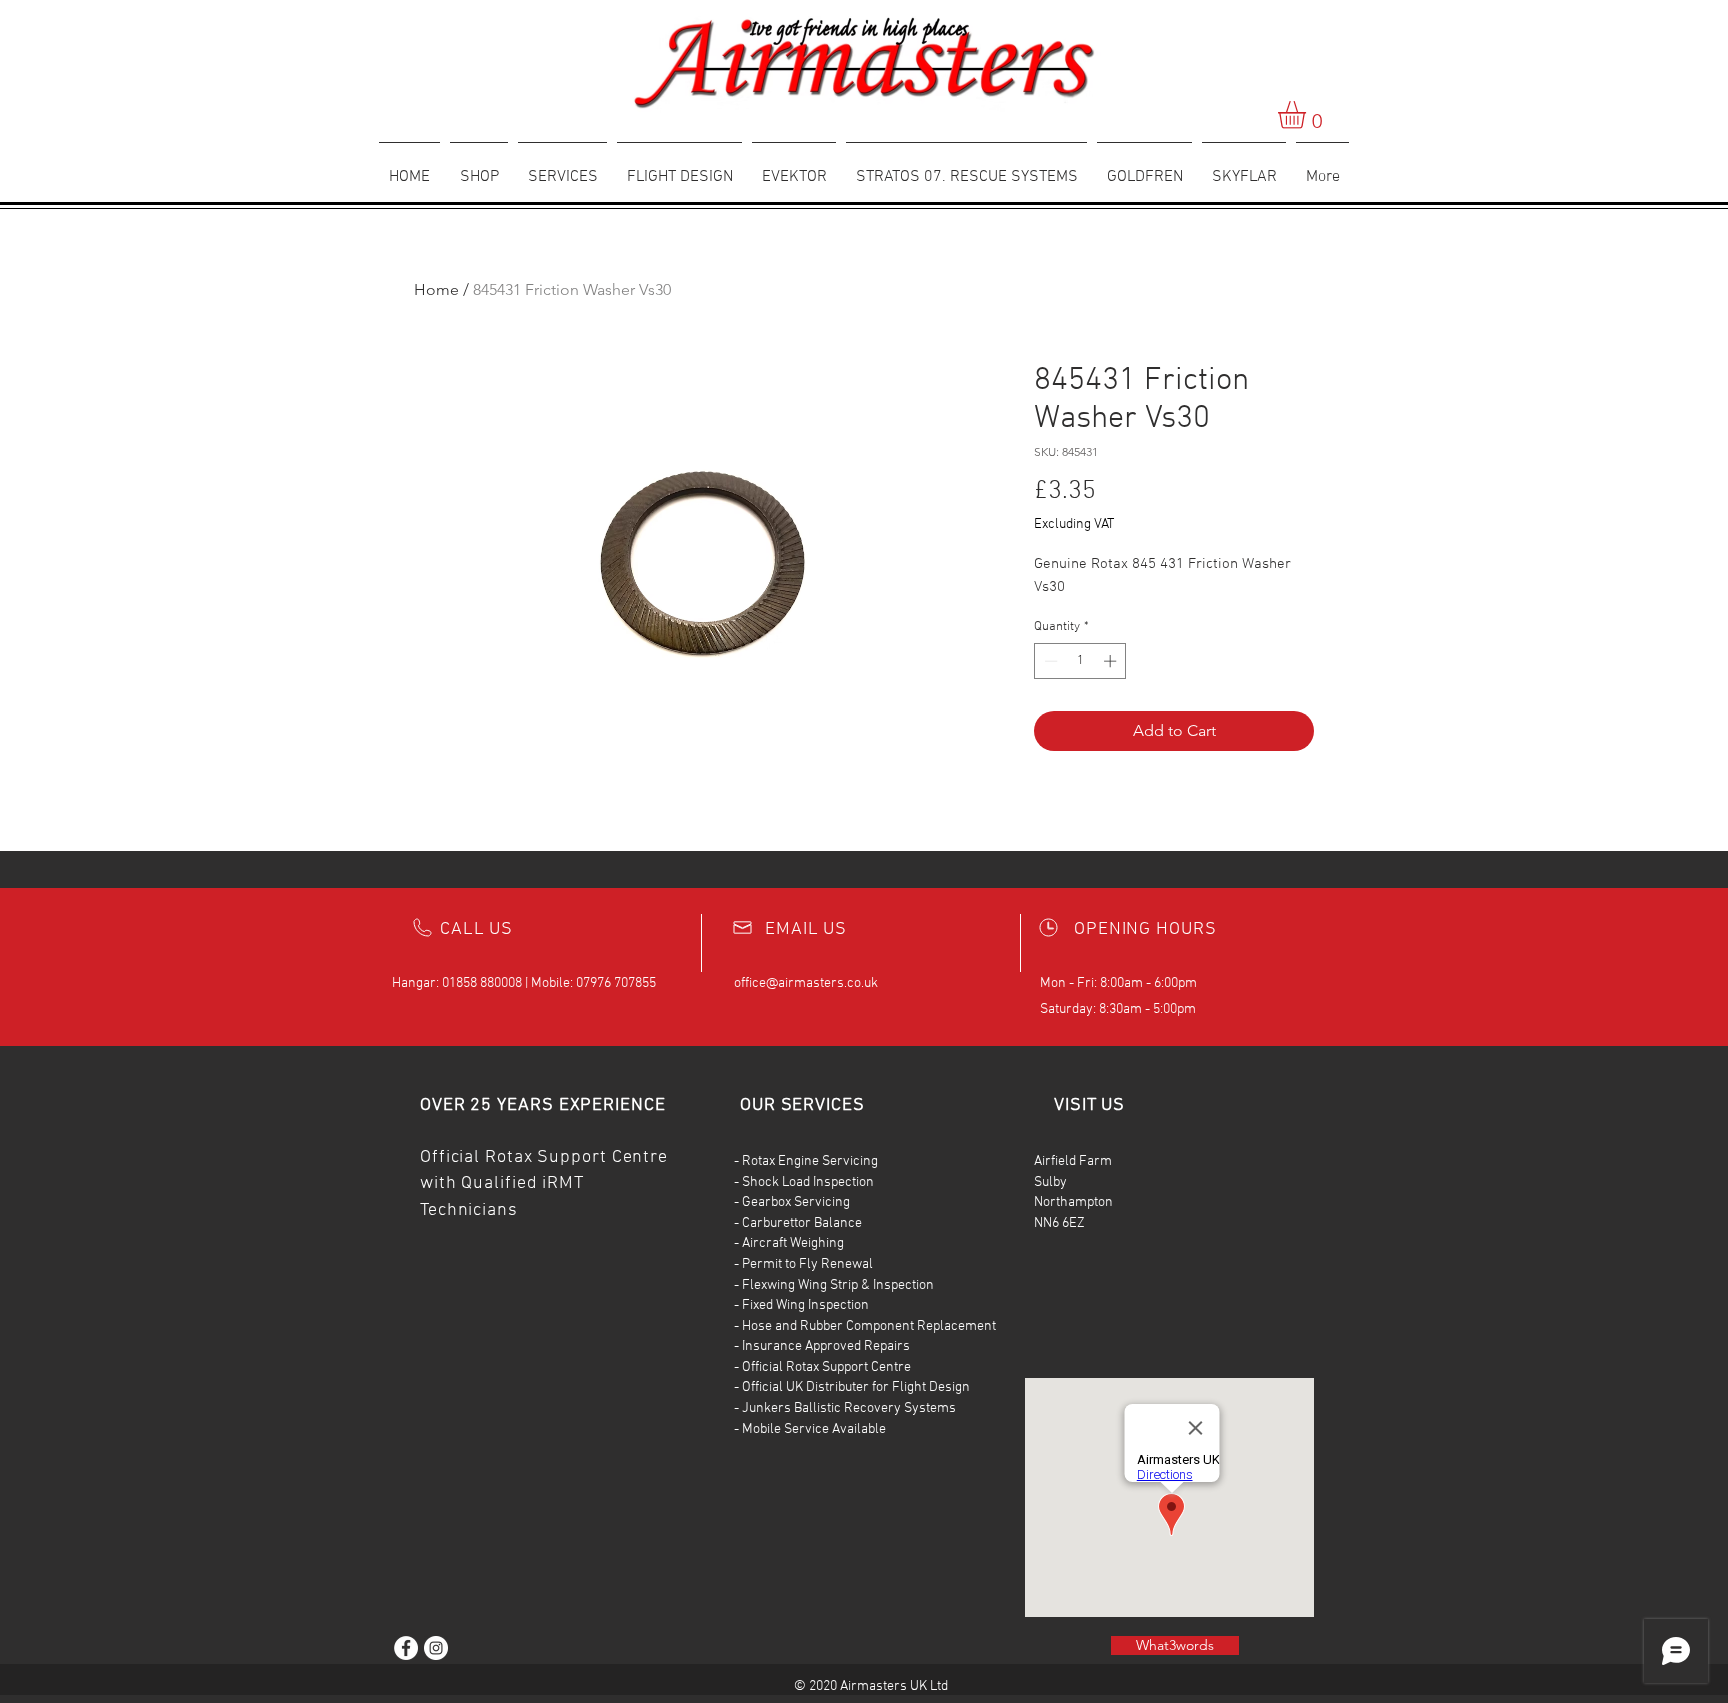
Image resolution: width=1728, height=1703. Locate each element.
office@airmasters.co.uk (806, 983)
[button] (1308, 115)
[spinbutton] (1080, 661)
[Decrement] (1049, 661)
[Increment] (1112, 661)
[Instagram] (436, 1648)
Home (436, 289)
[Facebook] (406, 1648)
